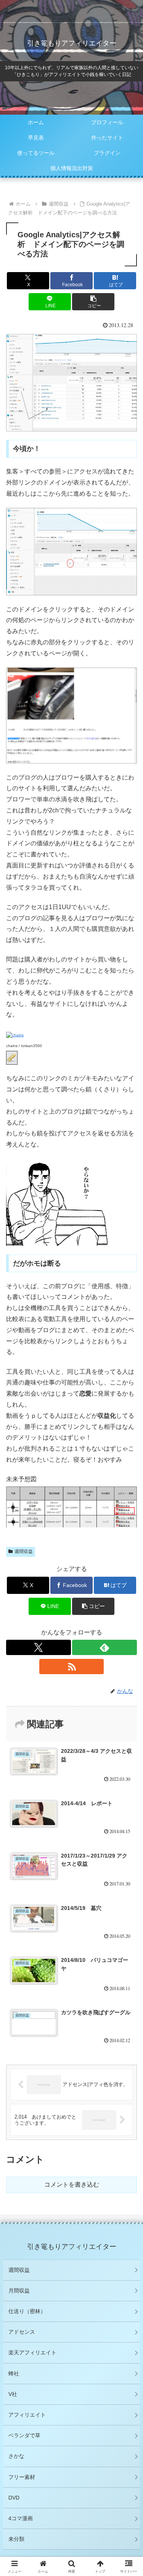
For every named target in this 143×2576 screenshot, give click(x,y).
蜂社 (14, 2373)
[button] (93, 302)
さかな (16, 2456)
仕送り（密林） (27, 2311)
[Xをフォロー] (39, 1647)
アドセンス (22, 2332)
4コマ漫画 (21, 2518)
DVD (14, 2498)
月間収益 (19, 2291)
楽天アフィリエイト (32, 2352)
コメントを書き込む (72, 2184)
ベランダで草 (24, 2435)
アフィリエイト (27, 2415)
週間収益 (19, 2270)
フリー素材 (22, 2477)
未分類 (16, 2539)
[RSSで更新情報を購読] (72, 1667)
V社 (13, 2394)
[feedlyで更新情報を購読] (104, 1647)
